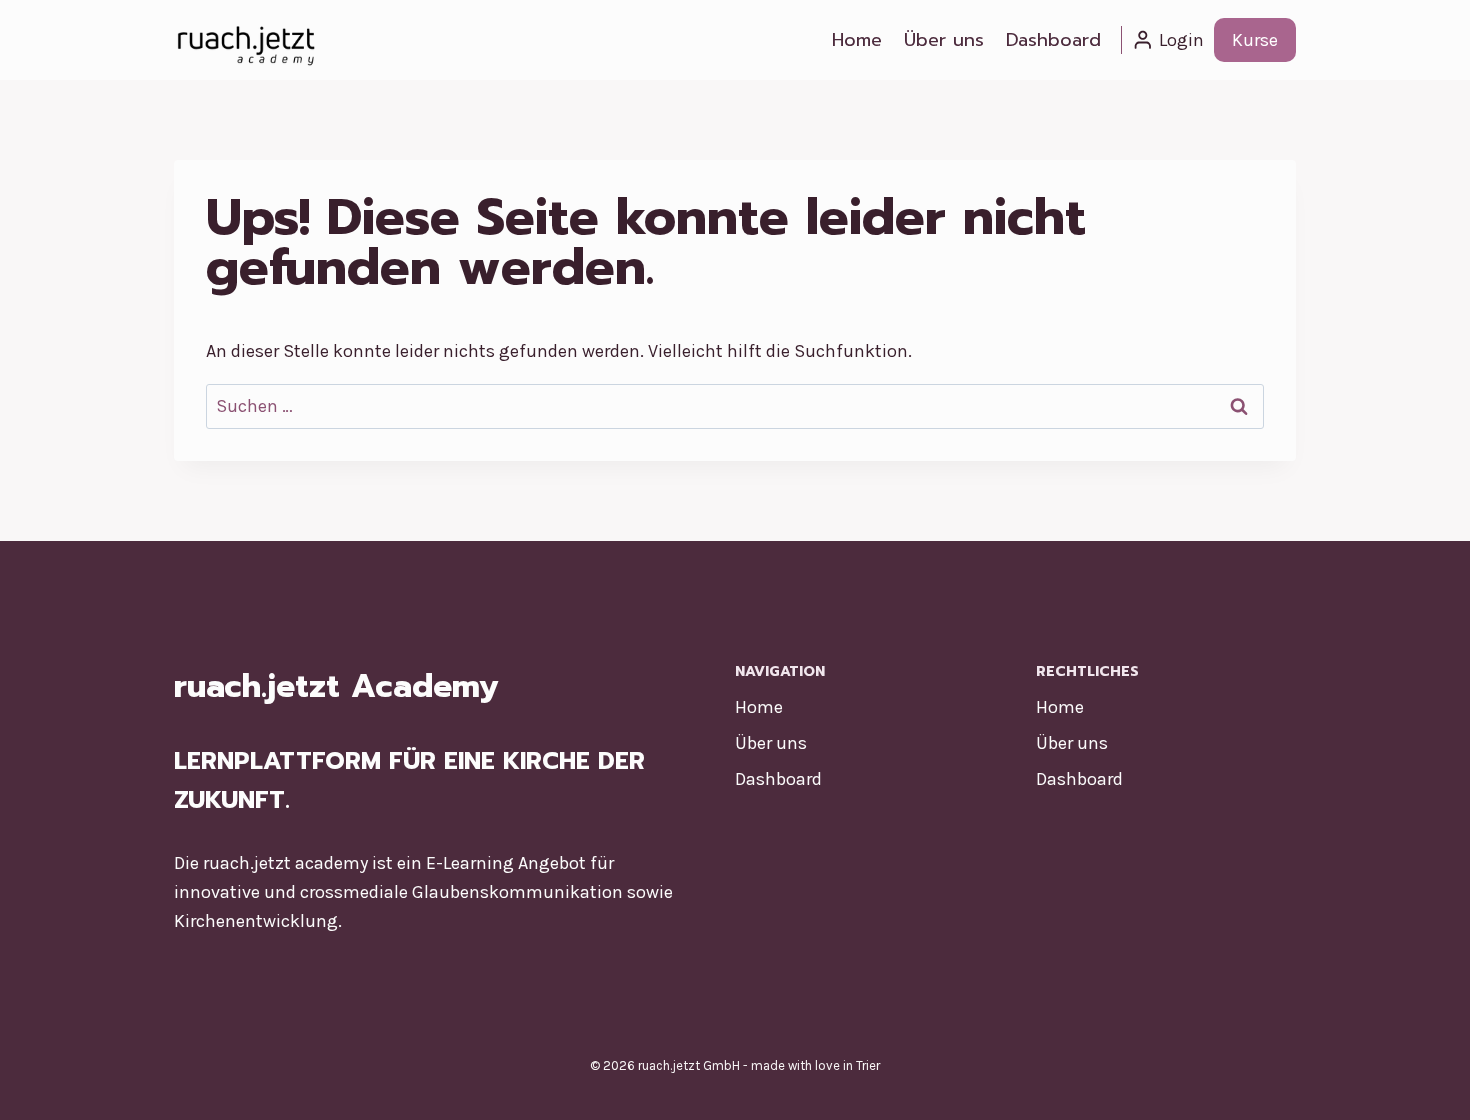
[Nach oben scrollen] (1424, 1084)
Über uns (944, 40)
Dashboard (1053, 40)
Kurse (1255, 40)
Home (857, 40)
